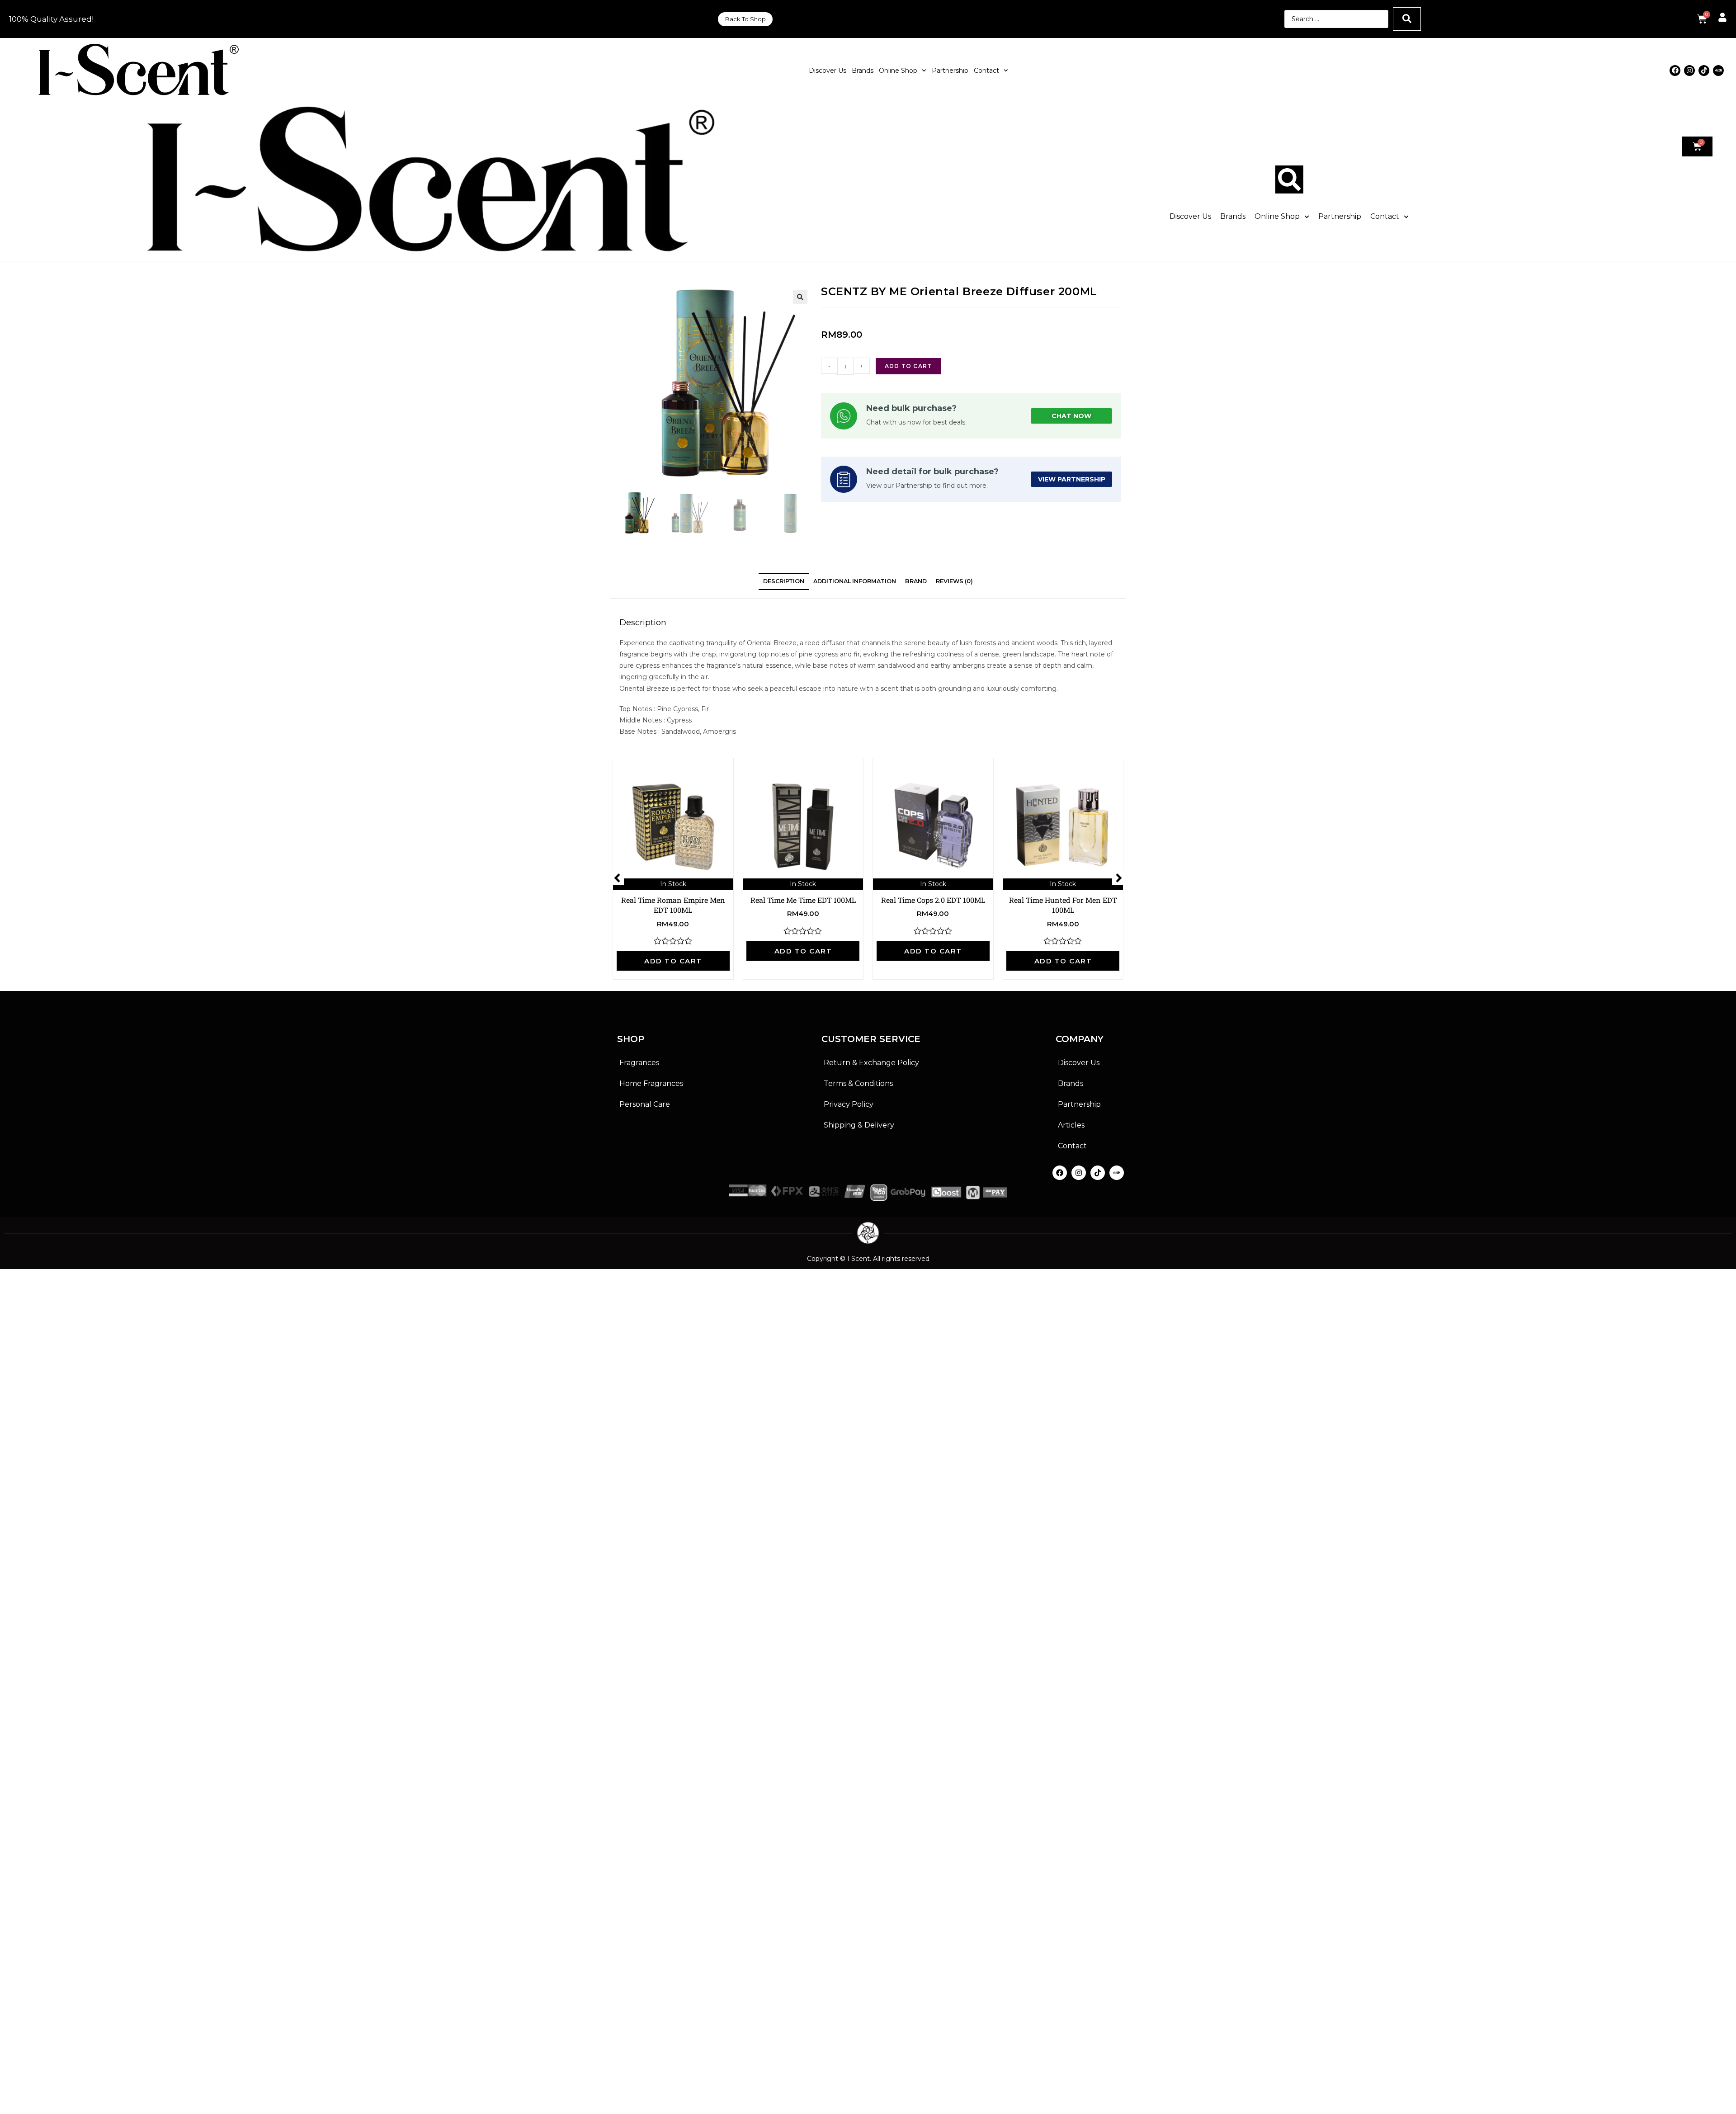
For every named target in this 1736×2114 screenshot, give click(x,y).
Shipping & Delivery (859, 1125)
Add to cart (908, 366)
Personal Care (645, 1104)
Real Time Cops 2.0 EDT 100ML (933, 900)
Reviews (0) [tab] (954, 581)
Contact (986, 71)
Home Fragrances (651, 1083)
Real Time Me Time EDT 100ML (803, 900)
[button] (800, 297)
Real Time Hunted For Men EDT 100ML (1063, 905)
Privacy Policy (849, 1104)
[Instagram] (1689, 71)
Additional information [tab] (855, 581)
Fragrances (639, 1063)
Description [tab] (784, 581)
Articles (1071, 1125)
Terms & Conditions (858, 1083)
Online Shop (898, 71)
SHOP (631, 1039)
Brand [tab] (916, 581)
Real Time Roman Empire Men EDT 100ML (673, 905)
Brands (863, 71)
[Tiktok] (1704, 71)
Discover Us (828, 71)
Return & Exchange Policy (871, 1063)
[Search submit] (1407, 19)
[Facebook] (1675, 71)
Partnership (950, 71)
